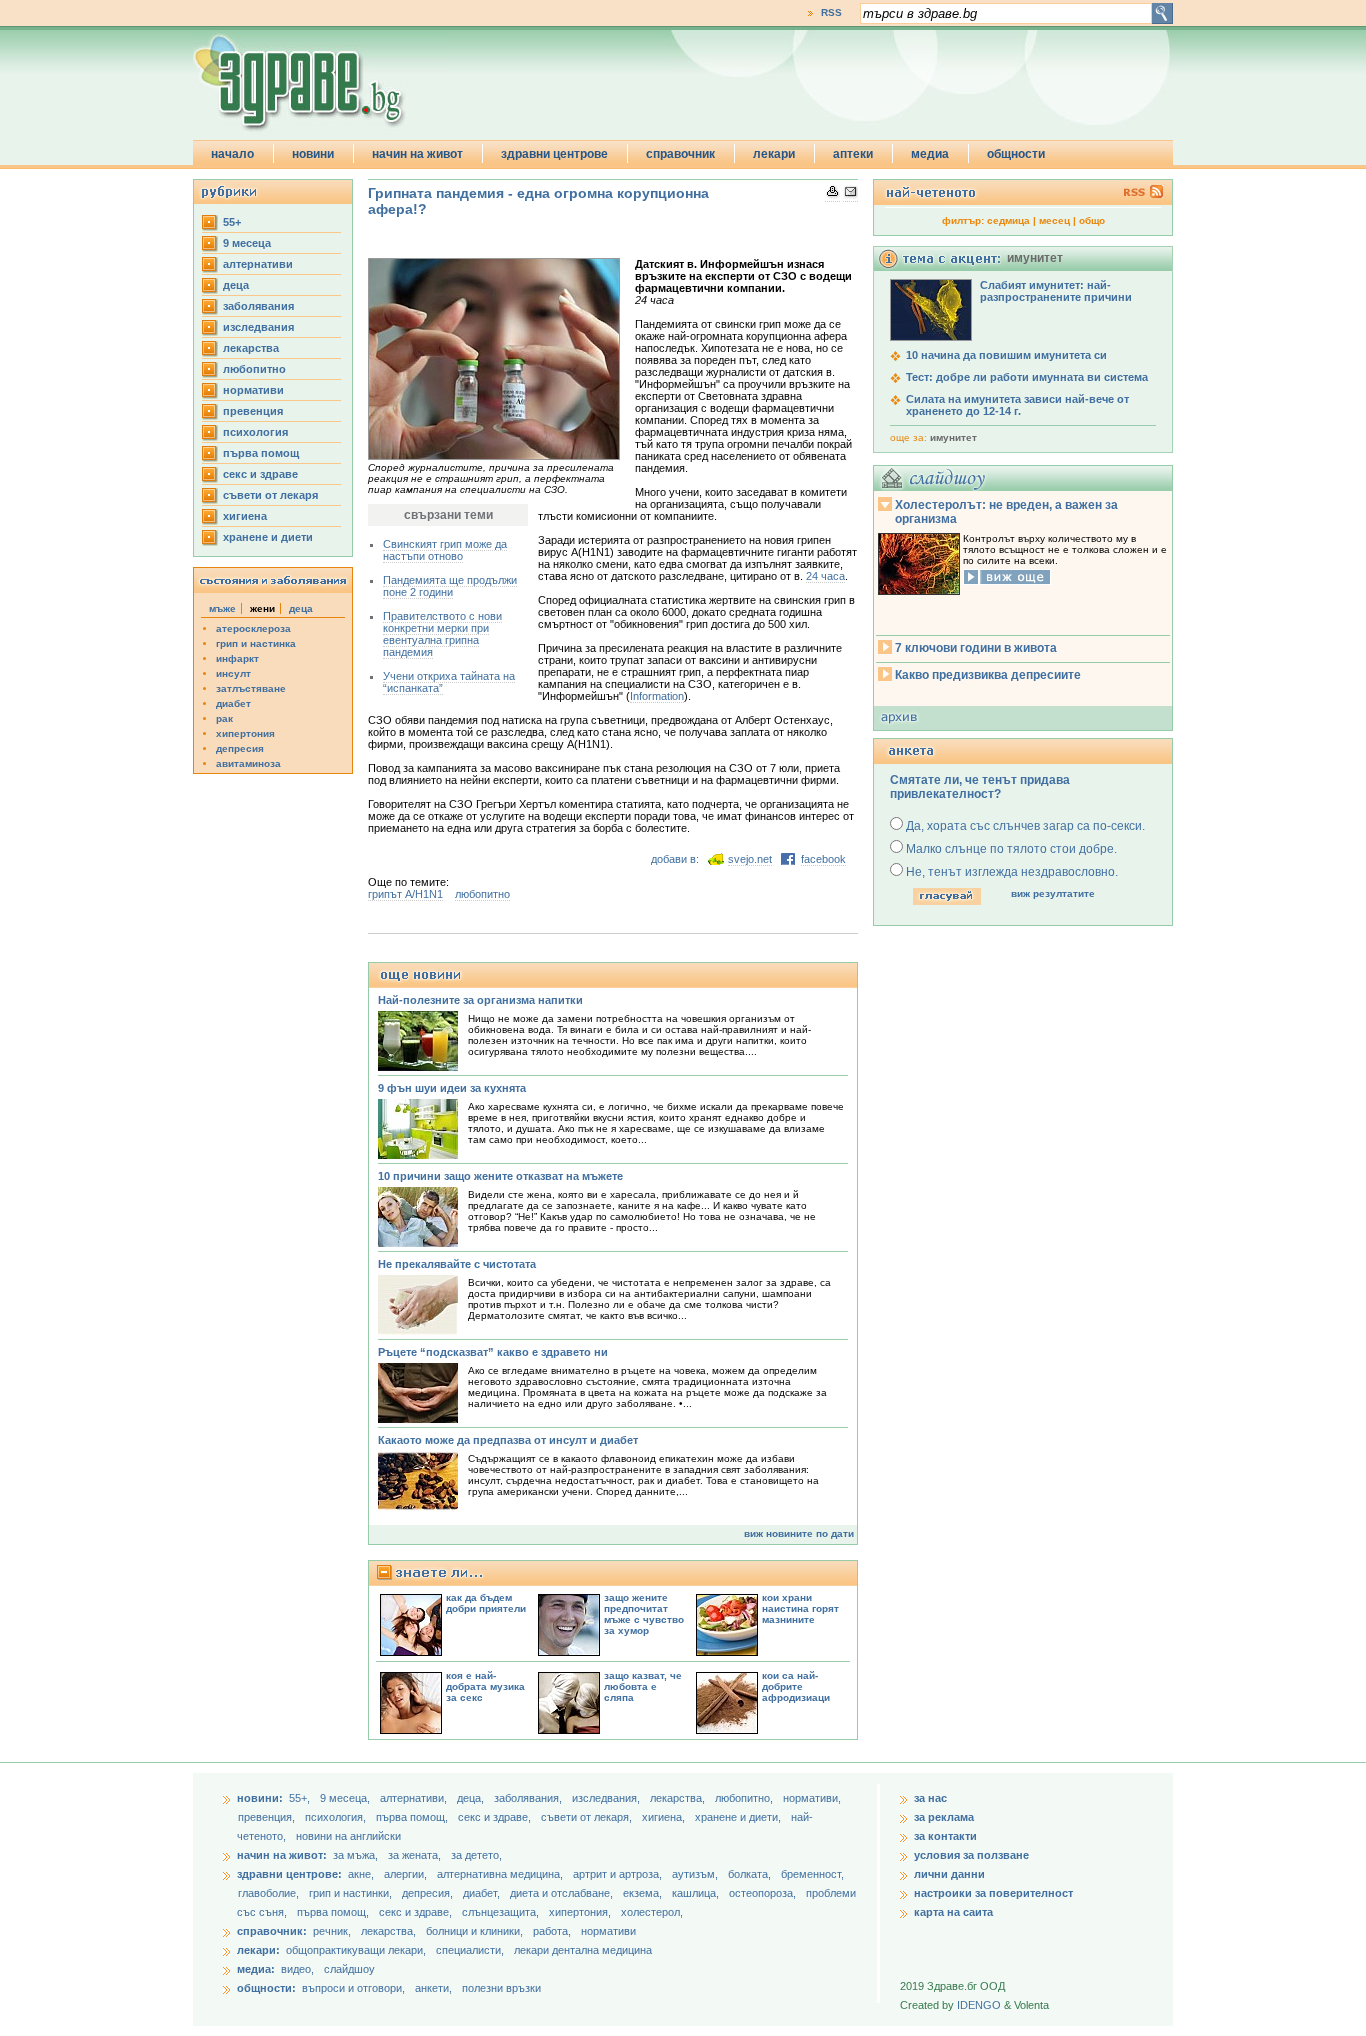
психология (255, 432)
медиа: (256, 1969)
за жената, (414, 1855)
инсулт (233, 673)
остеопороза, (764, 1893)
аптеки (853, 154)
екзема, (644, 1893)
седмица (1008, 220)
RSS (831, 12)
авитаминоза (248, 763)
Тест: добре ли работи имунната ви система (1027, 377)
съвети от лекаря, (588, 1817)
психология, (337, 1817)
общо (1092, 220)
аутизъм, (696, 1874)
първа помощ (261, 453)
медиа (930, 154)
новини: (260, 1798)
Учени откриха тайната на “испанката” (449, 682)
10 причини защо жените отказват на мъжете (500, 1176)
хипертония (245, 733)
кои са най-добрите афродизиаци (796, 1686)
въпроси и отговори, (353, 1988)
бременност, (812, 1874)
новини (313, 154)
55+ (232, 222)
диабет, (483, 1893)
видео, (297, 1969)
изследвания (258, 327)
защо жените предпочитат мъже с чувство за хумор (644, 1614)
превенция (253, 411)
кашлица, (697, 1893)
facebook (823, 859)
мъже (222, 608)
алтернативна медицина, (501, 1874)
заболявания (258, 306)
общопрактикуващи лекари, (356, 1950)
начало (232, 154)
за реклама (944, 1817)
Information (657, 696)
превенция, (268, 1817)
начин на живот (417, 154)
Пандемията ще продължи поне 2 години (450, 586)
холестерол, (652, 1912)
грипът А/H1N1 (405, 894)
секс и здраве (260, 474)
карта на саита (953, 1912)
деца (236, 285)
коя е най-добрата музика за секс (485, 1686)
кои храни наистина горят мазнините (800, 1608)
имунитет (953, 437)
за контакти (945, 1836)
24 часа (825, 576)
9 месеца (247, 243)
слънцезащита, (502, 1912)
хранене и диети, (739, 1817)
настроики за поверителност (993, 1893)
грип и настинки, (352, 1893)
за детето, (476, 1855)
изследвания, (607, 1798)
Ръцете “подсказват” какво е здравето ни (493, 1352)
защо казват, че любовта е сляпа (643, 1686)
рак (224, 718)
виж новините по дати (799, 1533)
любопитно (254, 369)
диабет (233, 703)
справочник (680, 154)
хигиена (245, 516)
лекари (774, 154)
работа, (552, 1931)
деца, (472, 1798)
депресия (240, 748)
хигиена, (665, 1817)
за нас (930, 1798)
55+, (301, 1798)
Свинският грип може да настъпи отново (445, 550)
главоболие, (270, 1893)
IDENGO (979, 2005)
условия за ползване (971, 1855)
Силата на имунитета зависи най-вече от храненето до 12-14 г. (1017, 405)
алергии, (407, 1874)
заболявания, (529, 1798)
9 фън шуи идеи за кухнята (452, 1088)
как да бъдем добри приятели (486, 1603)
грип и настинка (256, 643)
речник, (332, 1931)
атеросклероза (253, 628)
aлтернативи (258, 264)
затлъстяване (251, 688)
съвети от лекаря (270, 495)
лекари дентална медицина (583, 1950)
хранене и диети (268, 537)
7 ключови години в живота (976, 648)
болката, (751, 1874)
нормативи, (812, 1798)
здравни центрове (554, 154)
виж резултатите (1053, 893)
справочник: (272, 1931)
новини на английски (348, 1836)
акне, (362, 1874)
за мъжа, (355, 1855)
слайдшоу (349, 1969)
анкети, (433, 1988)
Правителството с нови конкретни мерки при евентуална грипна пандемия (442, 634)
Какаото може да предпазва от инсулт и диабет (508, 1440)
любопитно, (745, 1798)
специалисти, (470, 1950)
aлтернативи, (415, 1798)
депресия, (429, 1893)
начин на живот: (282, 1855)
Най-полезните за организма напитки (480, 1000)
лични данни (949, 1874)
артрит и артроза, (619, 1874)
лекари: (258, 1950)
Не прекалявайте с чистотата (457, 1264)
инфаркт (237, 658)
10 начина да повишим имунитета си (1006, 355)
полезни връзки (501, 1988)
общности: (266, 1988)
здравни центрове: (289, 1874)
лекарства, (679, 1798)
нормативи (253, 390)
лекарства (251, 348)
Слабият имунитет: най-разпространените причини (1056, 291)
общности (1016, 154)
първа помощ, (413, 1817)
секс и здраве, (496, 1817)
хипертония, (581, 1912)
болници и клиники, (474, 1931)
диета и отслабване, (563, 1893)
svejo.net (750, 859)
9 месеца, (346, 1798)
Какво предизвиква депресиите (988, 675)
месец (1054, 220)
